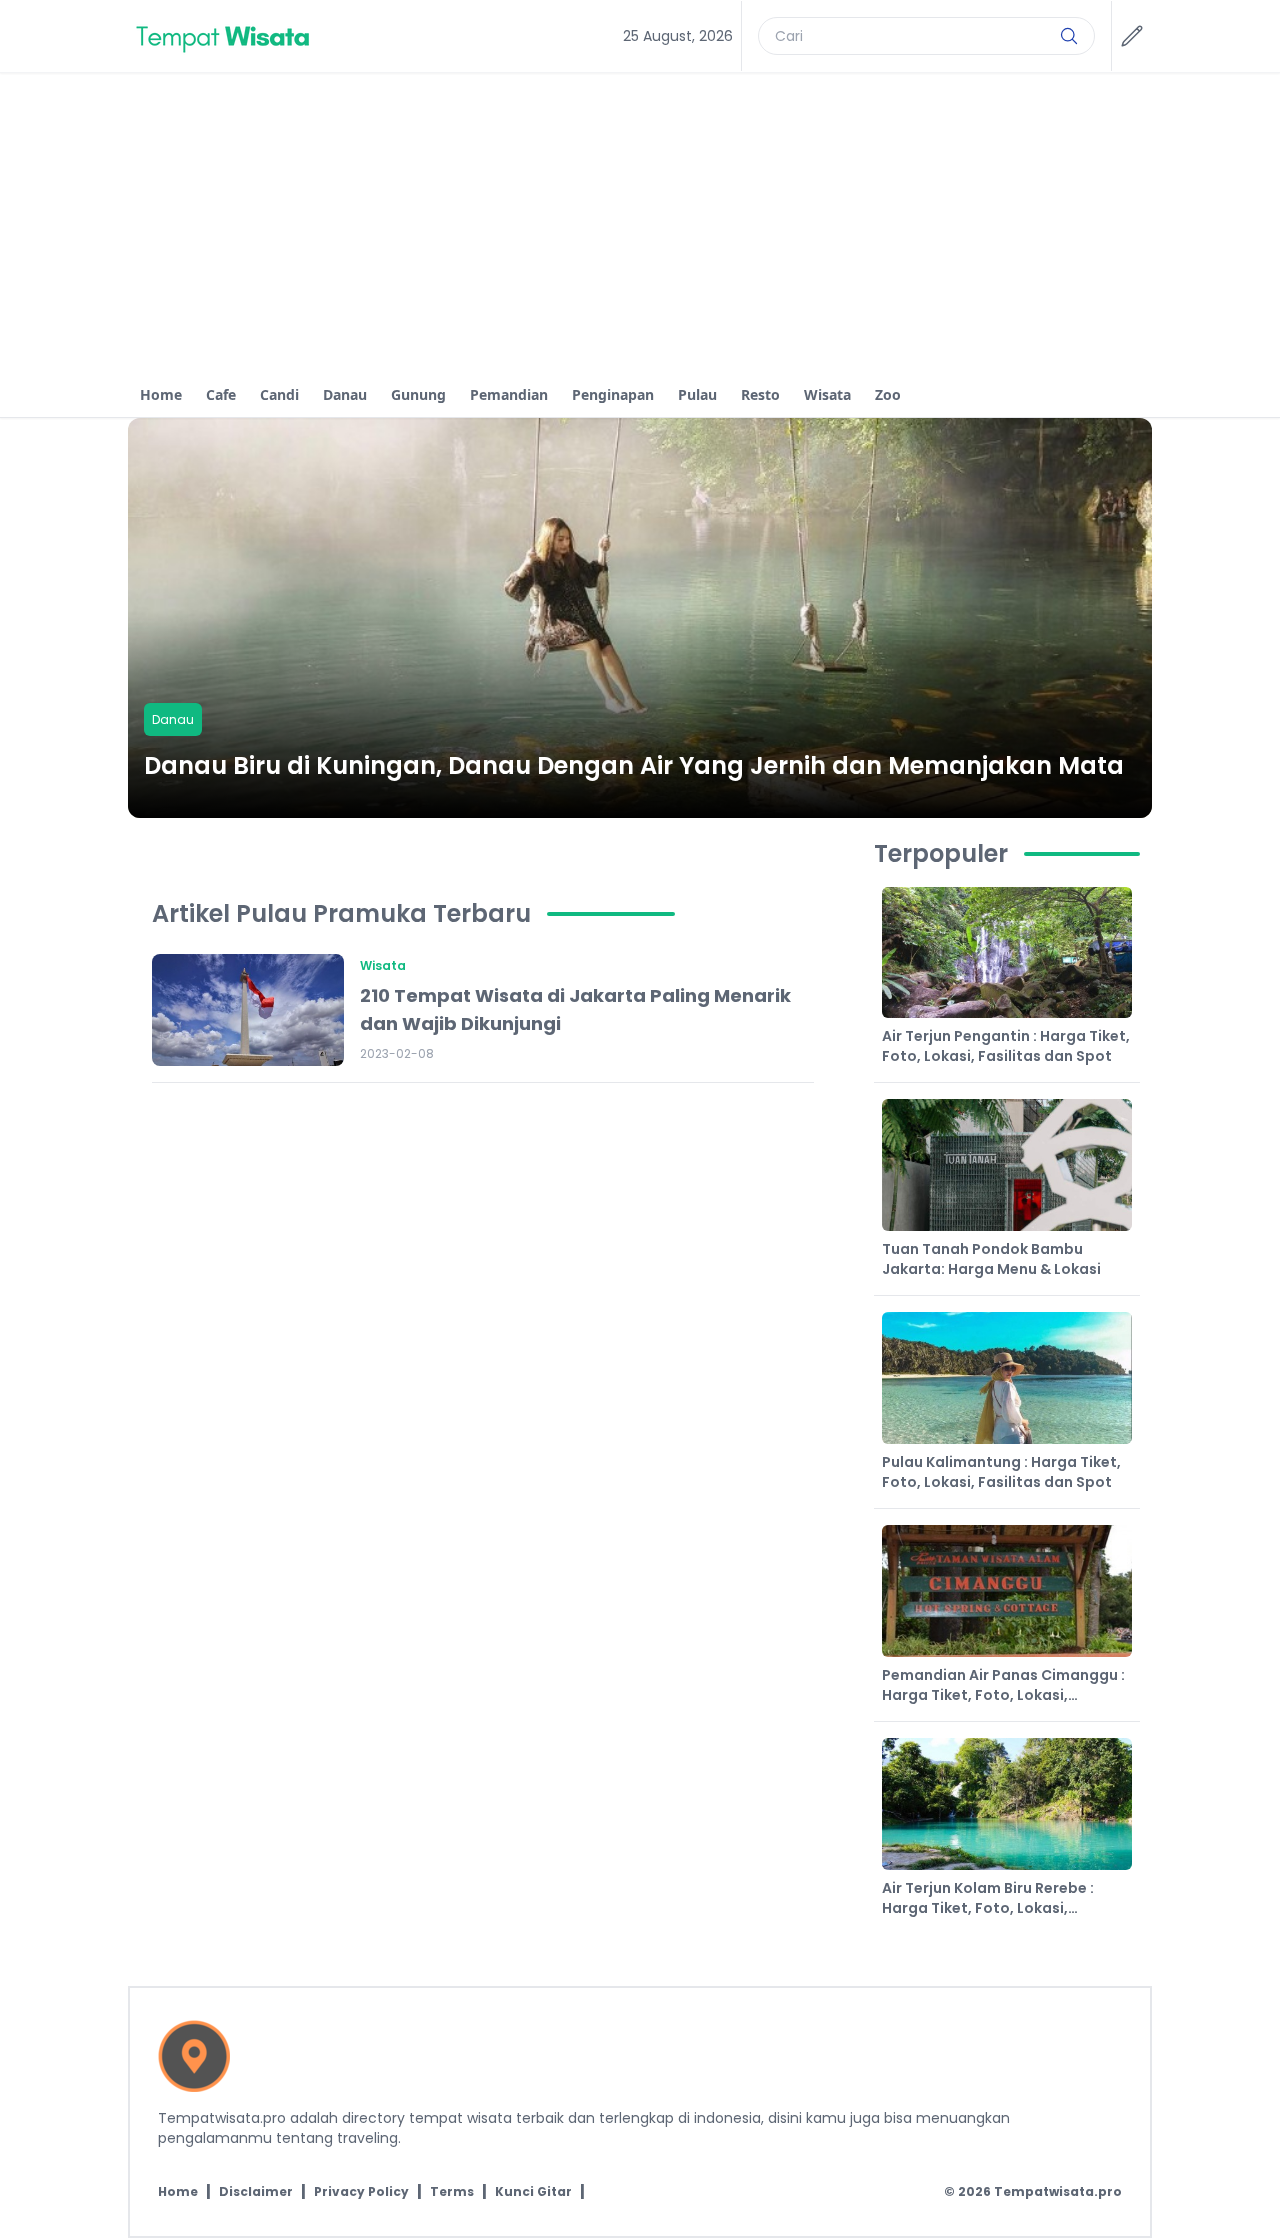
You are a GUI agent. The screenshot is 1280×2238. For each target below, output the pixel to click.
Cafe (221, 394)
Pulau (697, 394)
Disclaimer (256, 2192)
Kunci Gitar (533, 2192)
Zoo (888, 394)
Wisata (827, 394)
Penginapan (613, 394)
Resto (760, 394)
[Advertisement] (640, 223)
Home (161, 394)
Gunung (418, 394)
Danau (345, 394)
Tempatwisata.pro (1058, 2191)
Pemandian (509, 394)
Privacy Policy (361, 2192)
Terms (452, 2192)
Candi (279, 394)
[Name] (1069, 36)
